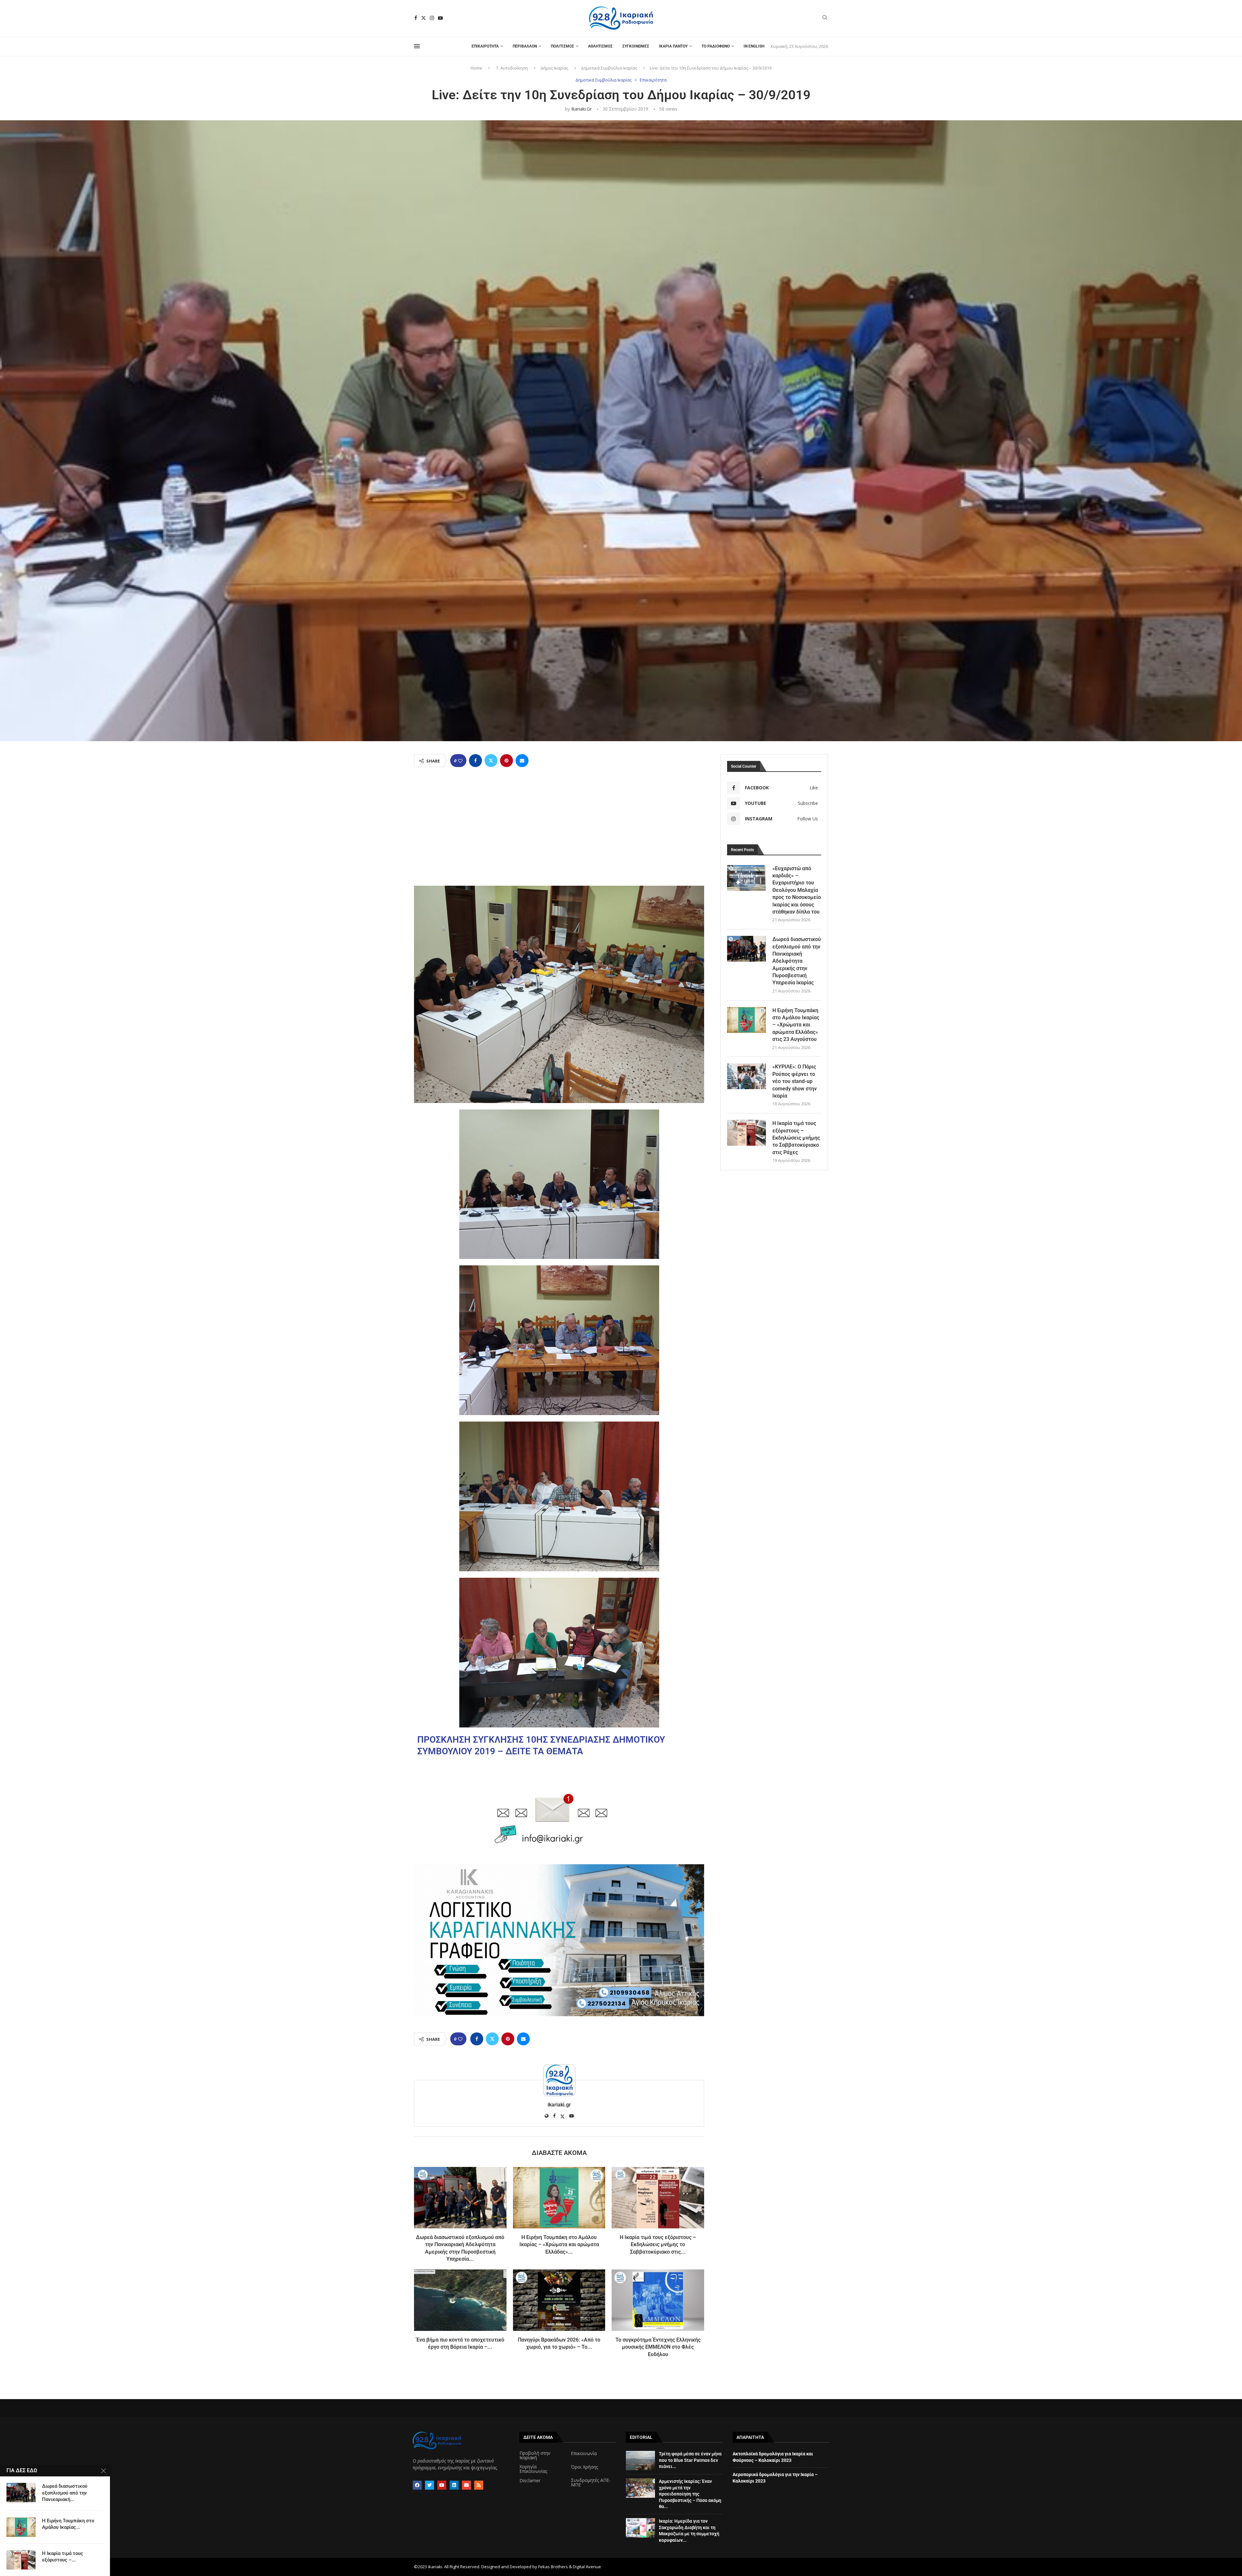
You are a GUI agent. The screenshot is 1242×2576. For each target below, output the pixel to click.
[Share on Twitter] (491, 761)
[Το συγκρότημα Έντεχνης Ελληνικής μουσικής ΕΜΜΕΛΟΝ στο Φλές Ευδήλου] (658, 2300)
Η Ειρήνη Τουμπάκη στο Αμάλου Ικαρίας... (68, 2524)
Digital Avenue (587, 2567)
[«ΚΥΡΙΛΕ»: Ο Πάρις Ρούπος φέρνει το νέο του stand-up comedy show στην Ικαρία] (746, 1076)
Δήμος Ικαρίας (554, 68)
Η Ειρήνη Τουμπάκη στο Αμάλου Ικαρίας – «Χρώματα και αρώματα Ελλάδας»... (559, 2245)
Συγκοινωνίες (636, 46)
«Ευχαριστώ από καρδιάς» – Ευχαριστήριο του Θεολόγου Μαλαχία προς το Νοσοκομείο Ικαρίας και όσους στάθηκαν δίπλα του (797, 890)
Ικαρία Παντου (673, 46)
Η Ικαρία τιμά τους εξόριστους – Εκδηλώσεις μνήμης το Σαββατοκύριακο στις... (658, 2245)
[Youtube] (440, 18)
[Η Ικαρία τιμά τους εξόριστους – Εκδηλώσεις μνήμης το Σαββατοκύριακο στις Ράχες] (658, 2198)
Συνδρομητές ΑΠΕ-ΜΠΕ (591, 2483)
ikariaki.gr (581, 109)
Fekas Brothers (553, 2567)
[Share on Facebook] (475, 761)
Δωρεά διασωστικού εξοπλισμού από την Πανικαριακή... (65, 2493)
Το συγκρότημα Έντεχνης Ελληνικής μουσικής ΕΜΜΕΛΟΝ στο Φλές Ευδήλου (658, 2347)
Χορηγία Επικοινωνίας (533, 2469)
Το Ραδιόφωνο (716, 46)
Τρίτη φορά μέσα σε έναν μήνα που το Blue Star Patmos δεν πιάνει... (690, 2460)
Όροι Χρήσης (584, 2467)
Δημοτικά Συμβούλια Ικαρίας (609, 68)
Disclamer (530, 2481)
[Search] (825, 18)
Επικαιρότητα (485, 46)
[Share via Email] (522, 761)
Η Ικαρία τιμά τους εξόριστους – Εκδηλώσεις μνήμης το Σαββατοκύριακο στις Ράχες (796, 1138)
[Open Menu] (417, 46)
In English (754, 46)
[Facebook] (416, 18)
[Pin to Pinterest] (507, 761)
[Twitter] (424, 18)
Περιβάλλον (525, 46)
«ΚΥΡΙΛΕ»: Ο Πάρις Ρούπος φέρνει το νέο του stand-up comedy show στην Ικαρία (795, 1081)
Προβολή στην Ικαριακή (535, 2455)
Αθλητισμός (600, 46)
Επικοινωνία (584, 2453)
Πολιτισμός (562, 46)
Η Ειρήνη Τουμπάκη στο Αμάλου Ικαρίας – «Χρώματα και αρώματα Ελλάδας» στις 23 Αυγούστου (796, 1025)
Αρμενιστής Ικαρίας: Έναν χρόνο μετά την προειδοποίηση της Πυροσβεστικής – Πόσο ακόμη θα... (690, 2494)
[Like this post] (460, 761)
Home (476, 68)
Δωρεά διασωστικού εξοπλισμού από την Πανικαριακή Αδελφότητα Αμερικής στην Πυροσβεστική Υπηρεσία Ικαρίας (797, 961)
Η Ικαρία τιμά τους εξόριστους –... (63, 2557)
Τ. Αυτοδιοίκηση (512, 68)
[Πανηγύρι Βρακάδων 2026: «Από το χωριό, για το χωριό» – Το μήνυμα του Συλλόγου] (559, 2300)
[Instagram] (432, 18)
